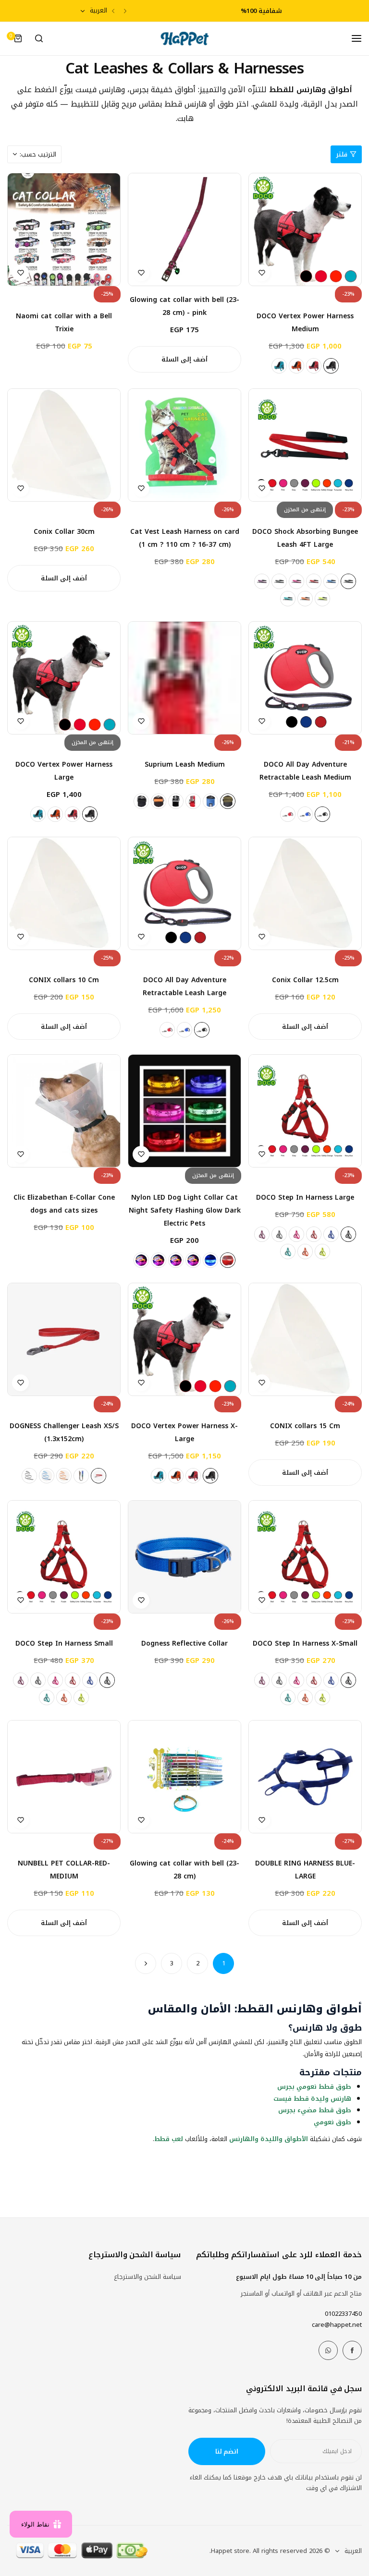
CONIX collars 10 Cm (64, 980)
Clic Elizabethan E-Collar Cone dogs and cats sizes (64, 1204)
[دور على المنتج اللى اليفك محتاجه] (39, 38)
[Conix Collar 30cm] (64, 445)
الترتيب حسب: (38, 154)
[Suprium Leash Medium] (184, 678)
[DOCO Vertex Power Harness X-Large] (184, 1339)
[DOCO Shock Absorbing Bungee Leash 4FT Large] (305, 445)
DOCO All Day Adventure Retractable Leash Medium (305, 771)
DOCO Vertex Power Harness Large (64, 771)
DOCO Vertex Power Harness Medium (305, 323)
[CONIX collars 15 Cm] (305, 1339)
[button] (125, 11)
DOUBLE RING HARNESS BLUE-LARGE (305, 1870)
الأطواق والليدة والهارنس (269, 2139)
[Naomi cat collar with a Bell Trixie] (64, 229)
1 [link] (224, 1963)
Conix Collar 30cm (64, 532)
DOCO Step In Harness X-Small (305, 1643)
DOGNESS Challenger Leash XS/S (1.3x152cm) (64, 1432)
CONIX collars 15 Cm (305, 1426)
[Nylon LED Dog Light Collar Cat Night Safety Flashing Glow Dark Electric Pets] (184, 1111)
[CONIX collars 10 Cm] (64, 893)
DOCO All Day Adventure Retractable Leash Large (184, 987)
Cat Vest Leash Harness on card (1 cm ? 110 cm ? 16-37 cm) (185, 538)
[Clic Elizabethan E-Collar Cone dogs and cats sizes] (64, 1111)
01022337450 (343, 2314)
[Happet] (184, 39)
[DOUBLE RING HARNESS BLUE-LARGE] (305, 1777)
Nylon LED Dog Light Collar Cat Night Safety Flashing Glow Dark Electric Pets (185, 1210)
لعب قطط (169, 2139)
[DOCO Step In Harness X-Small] (305, 1557)
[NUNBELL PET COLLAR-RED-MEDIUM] (64, 1777)
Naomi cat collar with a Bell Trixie (64, 323)
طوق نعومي (332, 2122)
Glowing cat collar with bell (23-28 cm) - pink (184, 306)
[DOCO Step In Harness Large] (305, 1111)
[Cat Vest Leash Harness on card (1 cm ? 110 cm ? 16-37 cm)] (184, 445)
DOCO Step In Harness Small (64, 1643)
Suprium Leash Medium (185, 764)
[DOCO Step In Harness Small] (64, 1557)
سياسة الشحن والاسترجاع (148, 2277)
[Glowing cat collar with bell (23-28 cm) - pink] (184, 229)
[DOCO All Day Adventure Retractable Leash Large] (184, 893)
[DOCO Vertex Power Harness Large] (64, 678)
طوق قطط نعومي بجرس (314, 2087)
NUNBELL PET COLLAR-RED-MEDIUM (64, 1870)
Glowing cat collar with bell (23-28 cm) (184, 1870)
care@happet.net (337, 2325)
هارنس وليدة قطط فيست (312, 2099)
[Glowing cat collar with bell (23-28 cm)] (184, 1777)
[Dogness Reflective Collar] (184, 1557)
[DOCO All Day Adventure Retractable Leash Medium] (305, 678)
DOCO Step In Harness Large (305, 1198)
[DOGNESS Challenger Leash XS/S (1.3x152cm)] (64, 1339)
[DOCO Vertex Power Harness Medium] (305, 229)
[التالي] (146, 1963)
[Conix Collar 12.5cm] (305, 893)
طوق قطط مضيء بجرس (315, 2110)
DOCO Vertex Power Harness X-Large (184, 1432)
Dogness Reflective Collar (184, 1643)
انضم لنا (227, 2451)
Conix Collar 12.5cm (305, 980)
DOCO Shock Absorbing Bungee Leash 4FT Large (305, 538)
